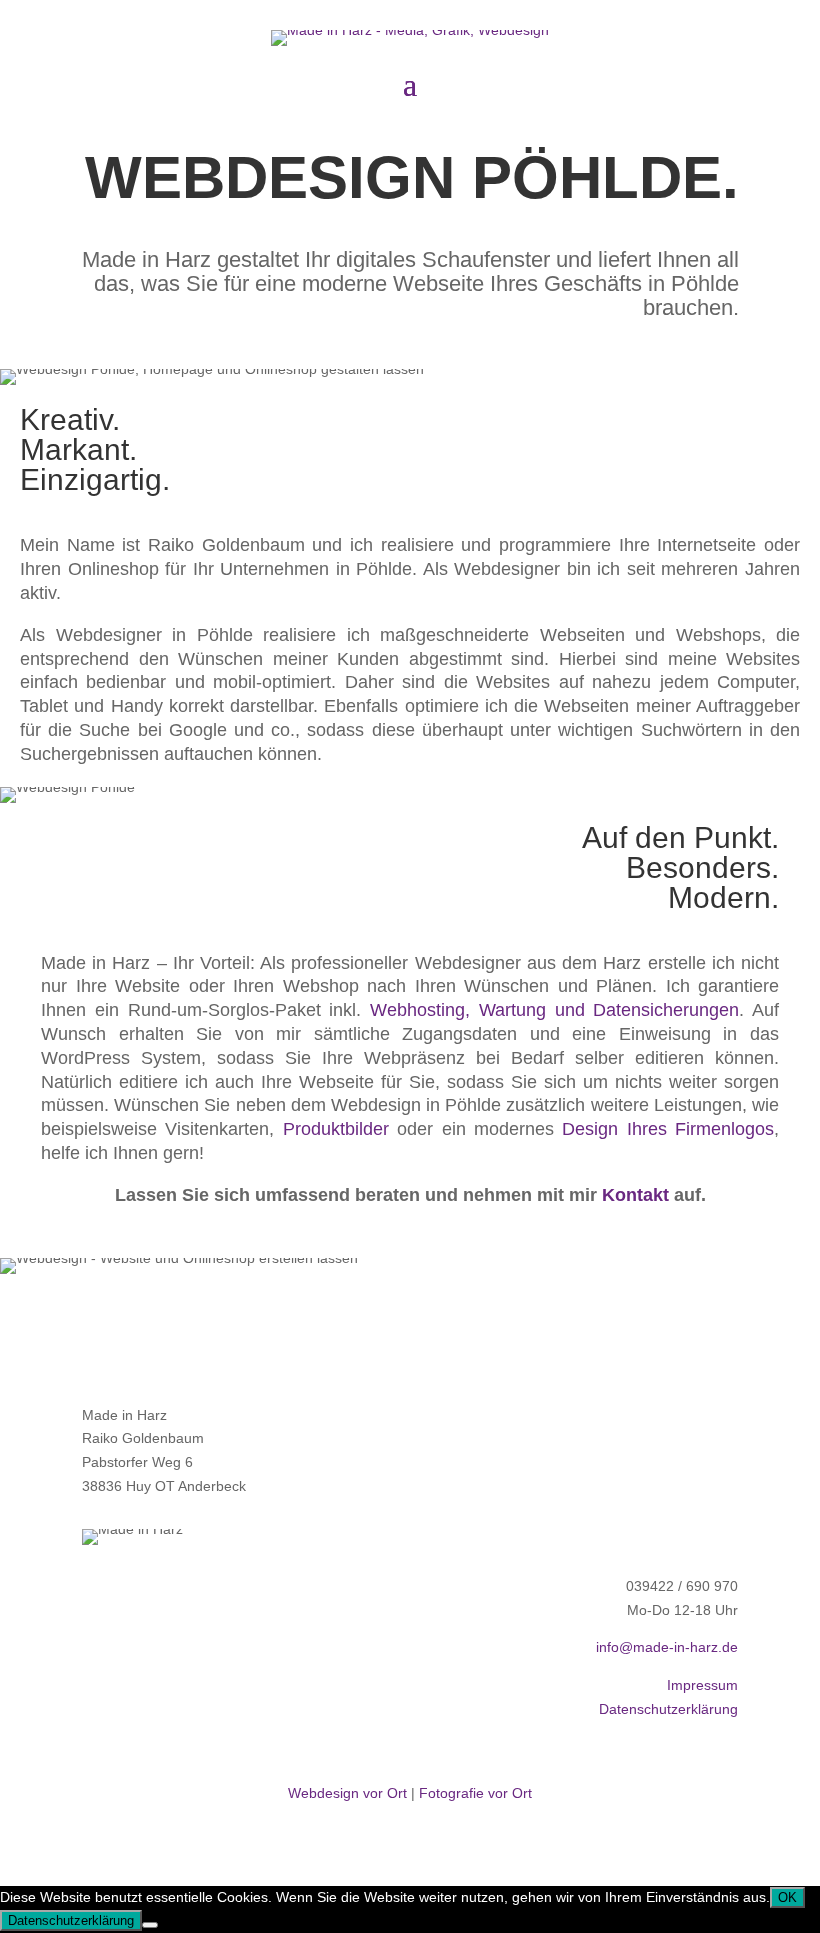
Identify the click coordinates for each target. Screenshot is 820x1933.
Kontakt (635, 1195)
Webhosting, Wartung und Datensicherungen (554, 1010)
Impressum (702, 1685)
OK (787, 1897)
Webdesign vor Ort (347, 1793)
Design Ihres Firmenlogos (668, 1129)
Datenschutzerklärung (668, 1709)
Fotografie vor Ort (475, 1793)
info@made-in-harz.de (667, 1647)
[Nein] (150, 1925)
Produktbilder (336, 1129)
